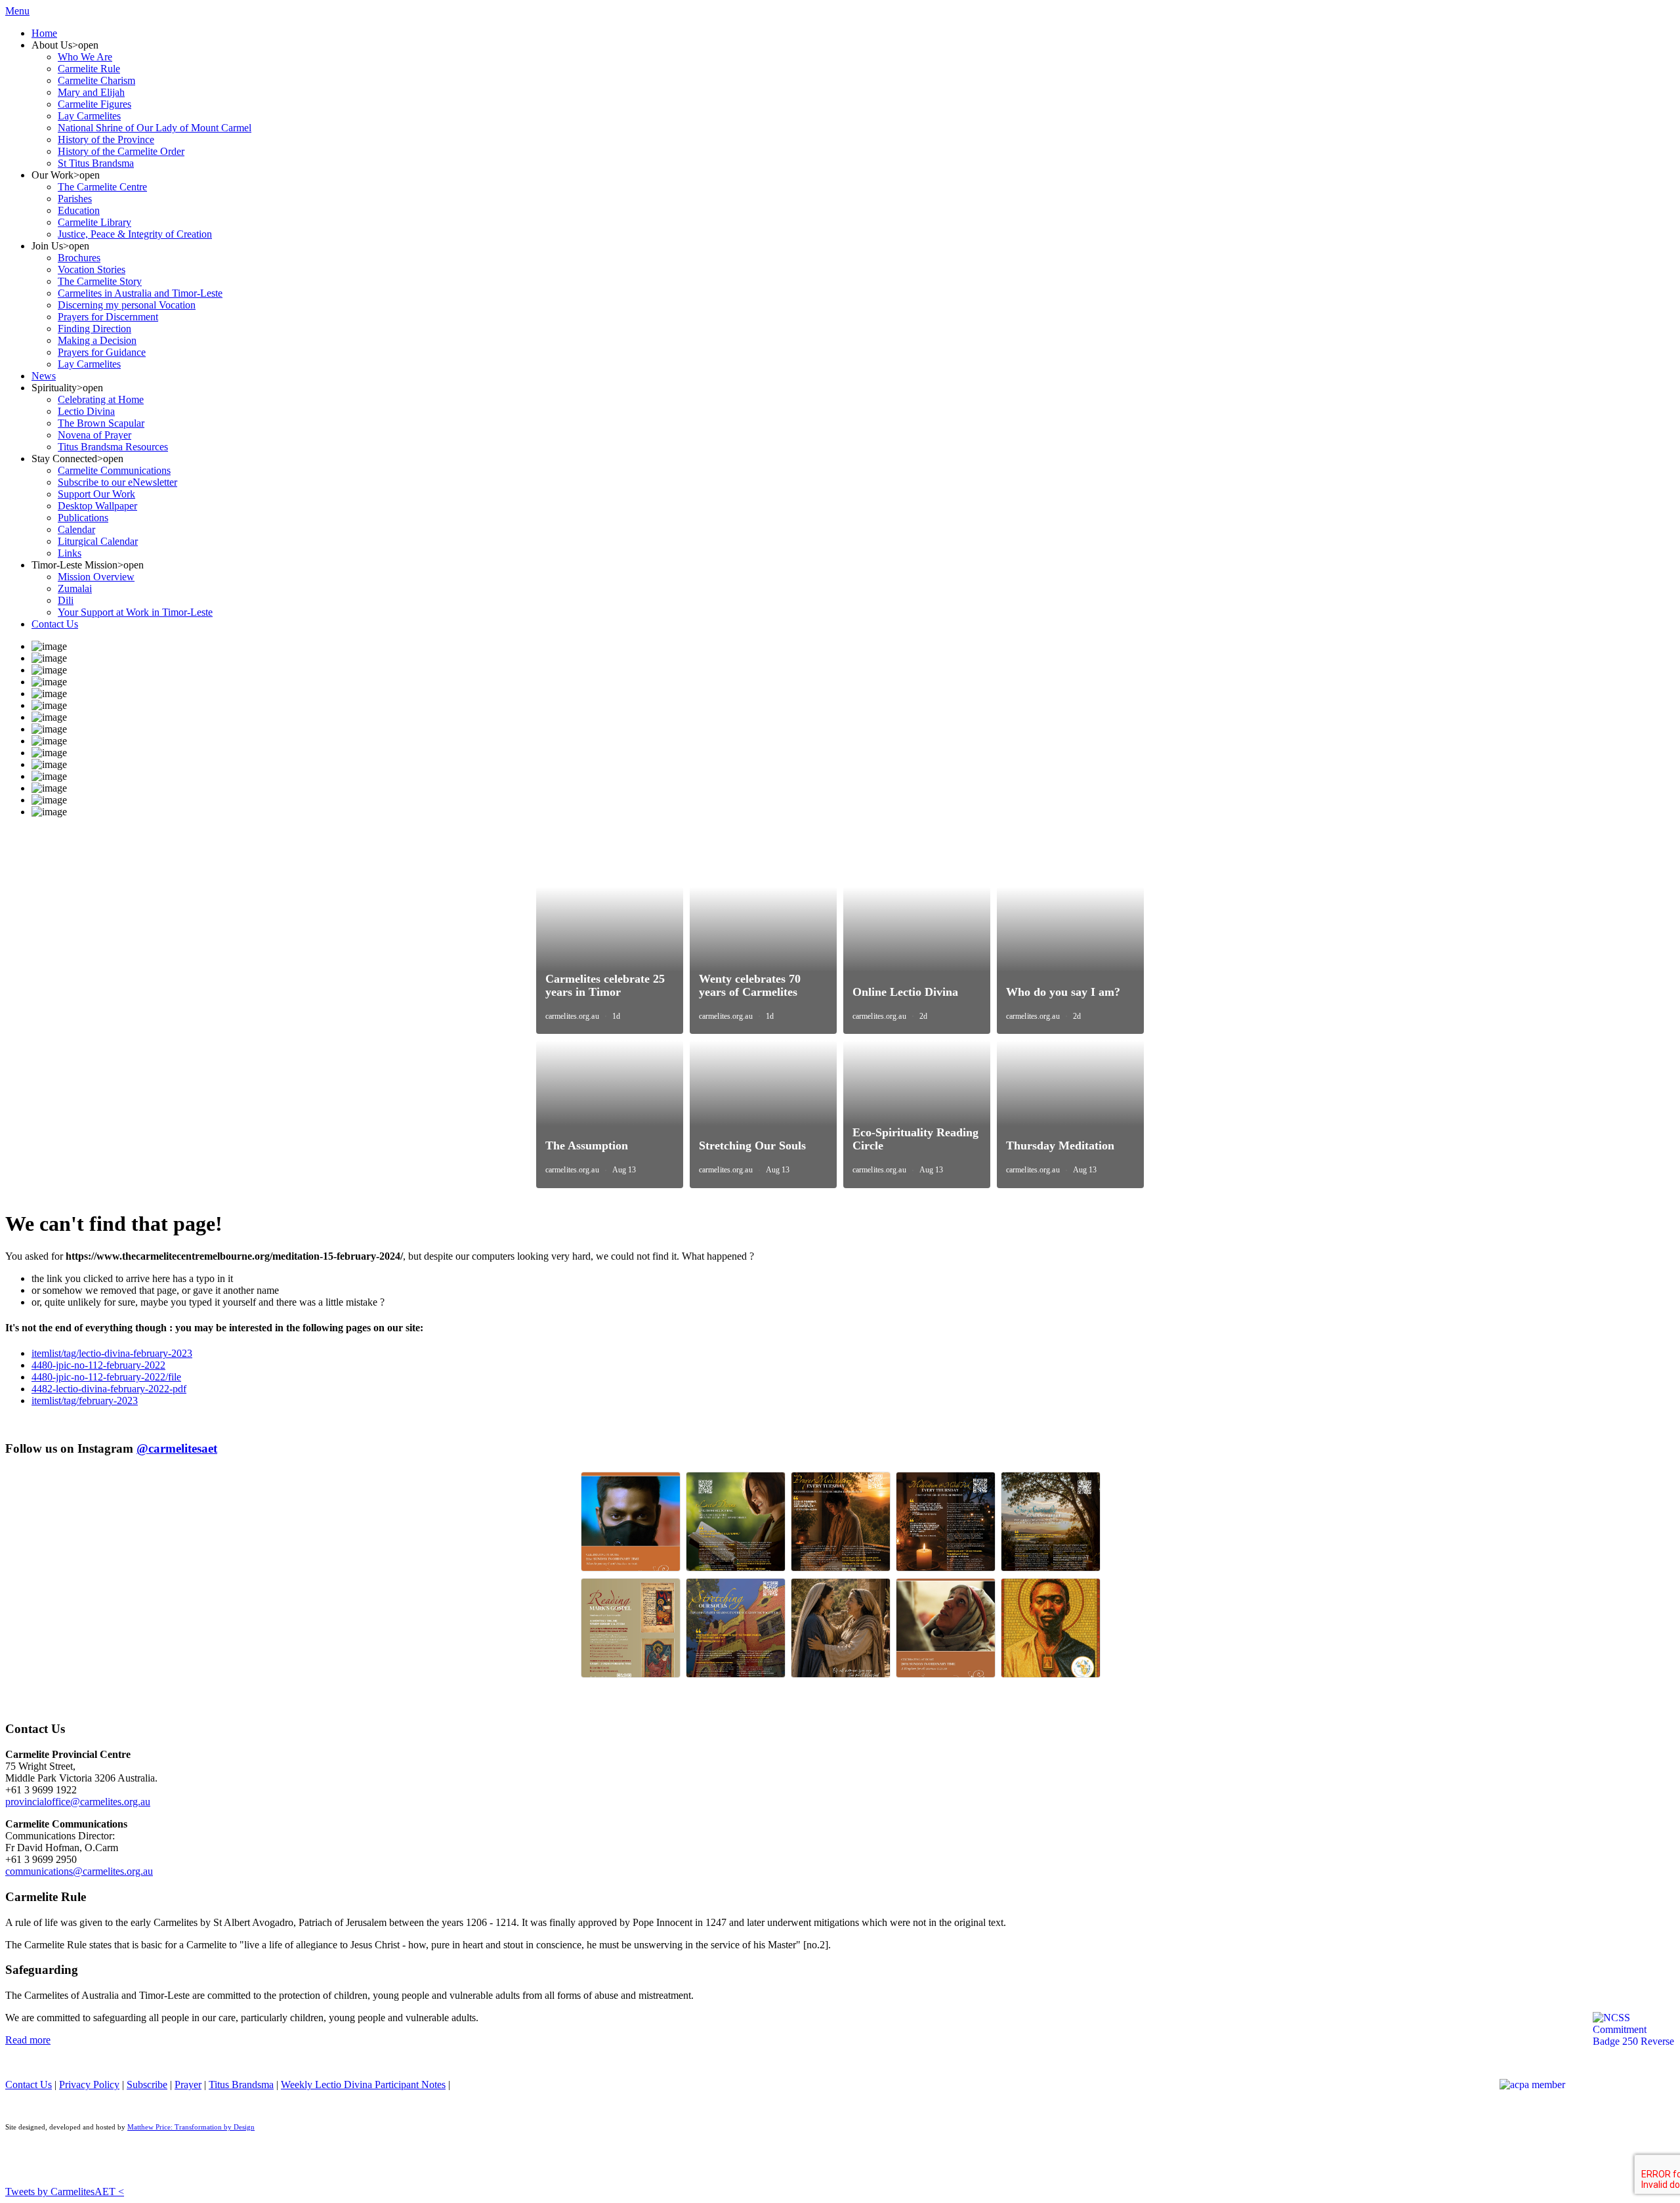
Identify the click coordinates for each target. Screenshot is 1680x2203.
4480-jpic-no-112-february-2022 (98, 1365)
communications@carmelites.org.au (79, 1871)
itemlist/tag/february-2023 (85, 1401)
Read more (28, 2040)
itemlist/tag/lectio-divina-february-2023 (112, 1353)
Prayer (188, 2085)
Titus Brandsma (241, 2085)
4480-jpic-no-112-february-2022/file (106, 1377)
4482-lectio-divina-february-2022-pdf (109, 1389)
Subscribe (147, 2085)
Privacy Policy (89, 2085)
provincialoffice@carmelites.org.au (78, 1802)
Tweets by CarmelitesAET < (65, 2192)
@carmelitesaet (177, 1448)
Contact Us (29, 2085)
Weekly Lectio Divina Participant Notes (363, 2085)
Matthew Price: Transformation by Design (191, 2127)
